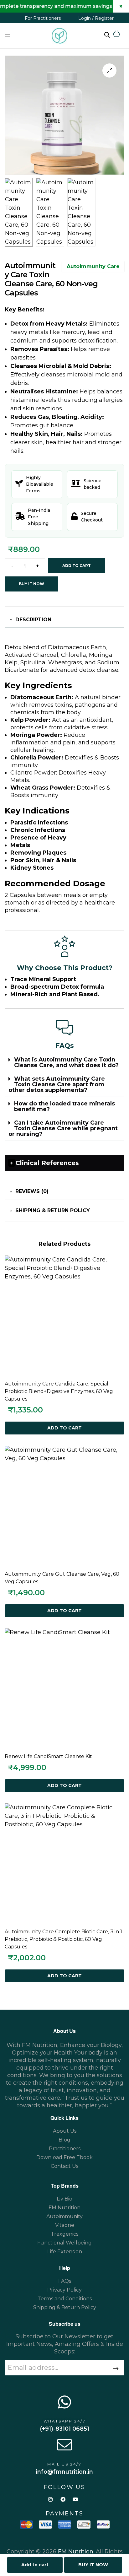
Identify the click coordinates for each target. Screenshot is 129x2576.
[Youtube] (76, 2500)
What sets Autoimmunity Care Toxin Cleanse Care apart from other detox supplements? (57, 1084)
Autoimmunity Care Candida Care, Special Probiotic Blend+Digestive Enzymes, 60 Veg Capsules (59, 1391)
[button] (109, 70)
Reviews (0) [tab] (32, 1191)
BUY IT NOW (31, 584)
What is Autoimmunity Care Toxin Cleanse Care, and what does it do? (66, 1062)
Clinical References (47, 1163)
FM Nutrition (76, 2552)
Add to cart (77, 566)
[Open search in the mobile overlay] (107, 35)
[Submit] (112, 2369)
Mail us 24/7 (64, 2464)
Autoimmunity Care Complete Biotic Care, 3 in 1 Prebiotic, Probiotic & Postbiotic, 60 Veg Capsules (63, 1939)
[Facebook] (63, 2500)
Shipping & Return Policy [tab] (53, 1210)
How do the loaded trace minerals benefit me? (64, 1106)
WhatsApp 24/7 (65, 2421)
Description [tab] (33, 620)
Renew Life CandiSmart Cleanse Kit (48, 1756)
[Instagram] (50, 2500)
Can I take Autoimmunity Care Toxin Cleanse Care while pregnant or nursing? (63, 1128)
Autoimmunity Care (93, 266)
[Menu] (7, 36)
